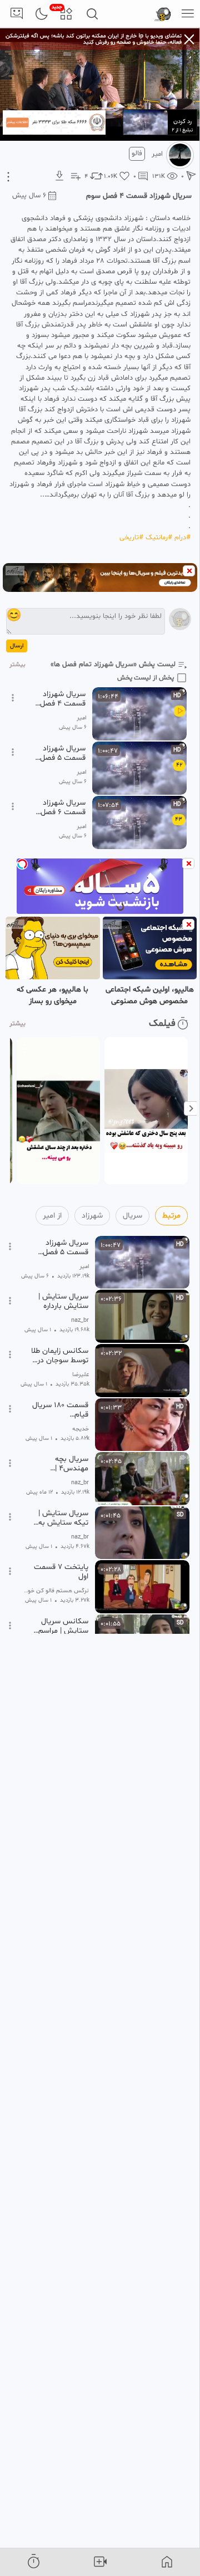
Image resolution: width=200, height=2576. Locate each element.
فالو (137, 154)
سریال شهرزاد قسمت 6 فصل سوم (63, 807)
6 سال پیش (29, 196)
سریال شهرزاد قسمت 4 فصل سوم (63, 699)
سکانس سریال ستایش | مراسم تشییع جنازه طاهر (60, 1626)
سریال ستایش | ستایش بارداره (63, 1301)
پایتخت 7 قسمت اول (61, 1572)
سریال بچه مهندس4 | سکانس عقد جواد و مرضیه (60, 1464)
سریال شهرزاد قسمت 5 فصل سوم (63, 753)
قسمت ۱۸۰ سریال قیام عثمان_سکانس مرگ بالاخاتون (60, 1410)
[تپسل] (22, 864)
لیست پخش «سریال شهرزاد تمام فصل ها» (113, 665)
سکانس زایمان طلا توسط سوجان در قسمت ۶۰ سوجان (60, 1356)
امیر (157, 154)
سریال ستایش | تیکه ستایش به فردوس (63, 1518)
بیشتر (17, 665)
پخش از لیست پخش (146, 678)
